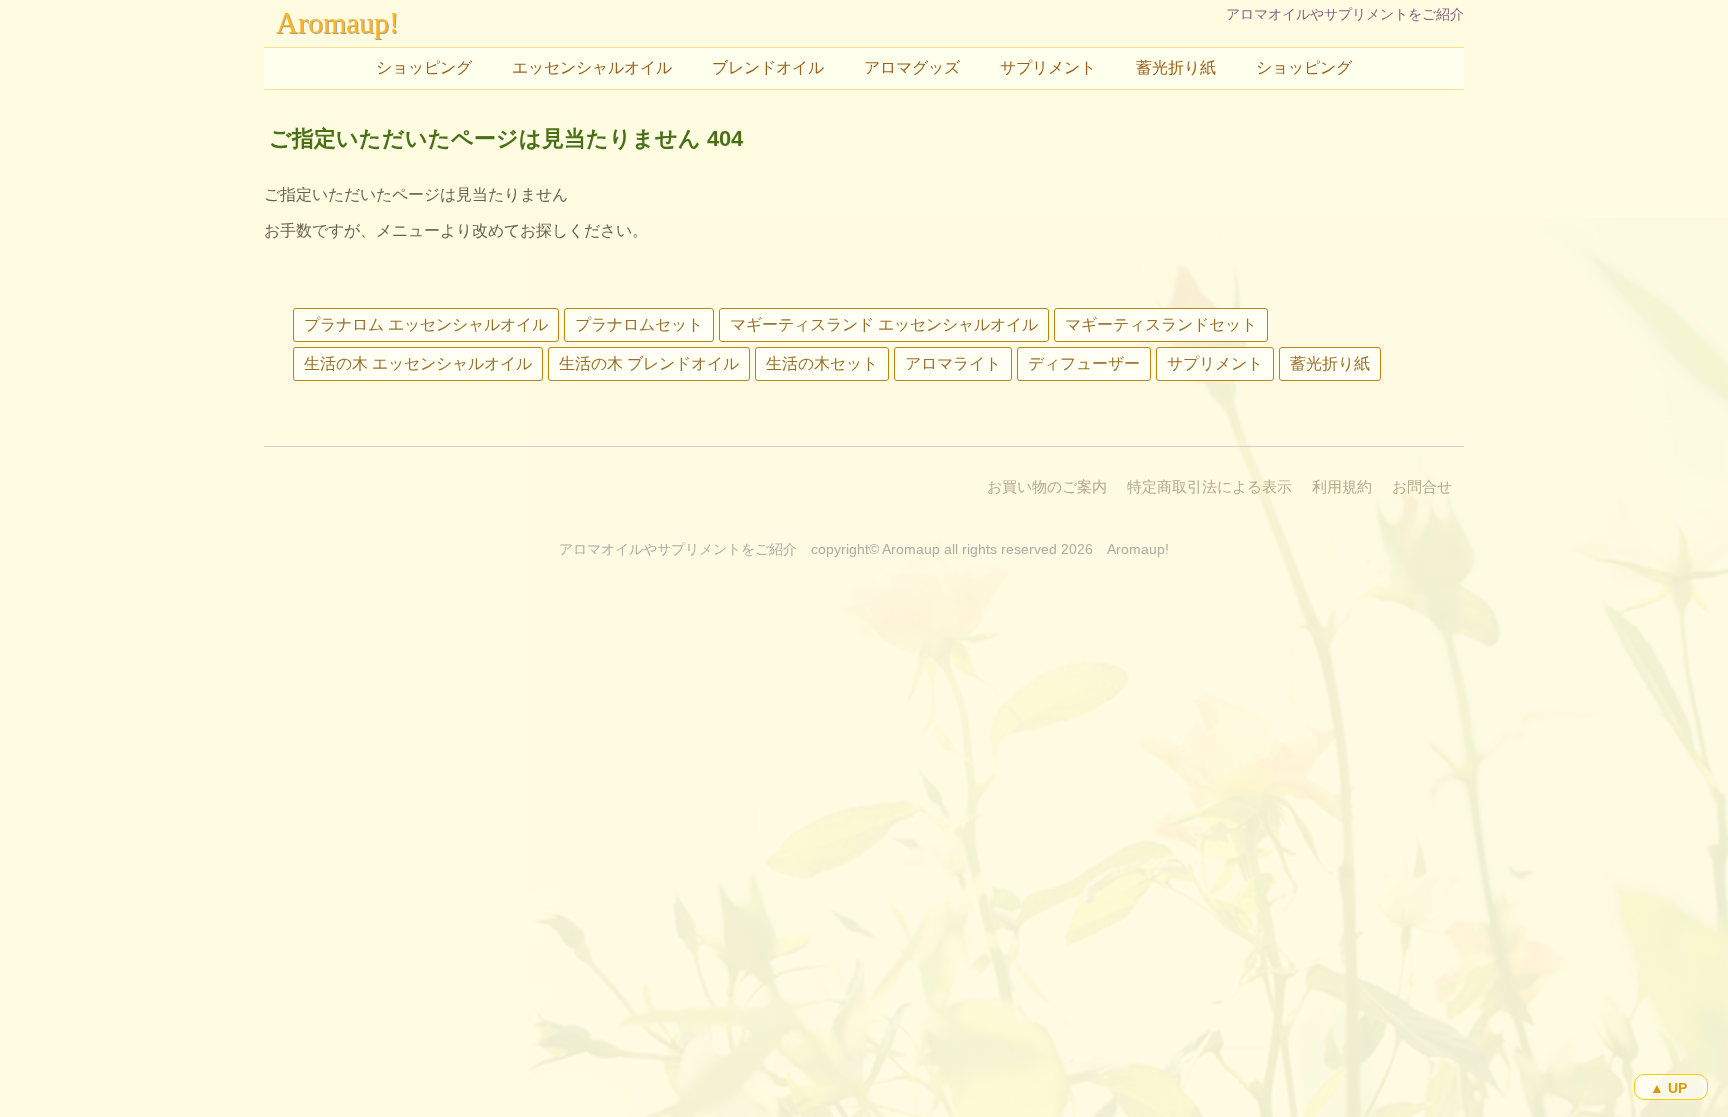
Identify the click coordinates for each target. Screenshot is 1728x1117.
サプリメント (1048, 67)
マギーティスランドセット (1161, 324)
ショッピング (424, 67)
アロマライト (953, 363)
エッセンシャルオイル (592, 67)
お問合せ (1422, 486)
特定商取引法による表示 (1209, 486)
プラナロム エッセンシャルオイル (426, 324)
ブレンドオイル (768, 67)
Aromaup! (337, 22)
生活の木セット (822, 363)
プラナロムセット (639, 324)
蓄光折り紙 (1176, 67)
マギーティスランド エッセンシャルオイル (884, 324)
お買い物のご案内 (1047, 486)
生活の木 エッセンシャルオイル (418, 363)
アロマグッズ (912, 67)
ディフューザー (1084, 363)
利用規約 (1342, 486)
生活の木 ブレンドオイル (649, 363)
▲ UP (1668, 1088)
